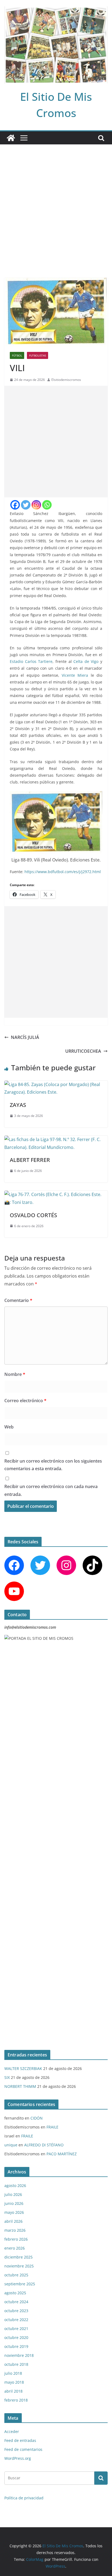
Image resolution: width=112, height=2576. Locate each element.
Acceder (12, 2431)
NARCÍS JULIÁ (25, 1037)
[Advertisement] (56, 203)
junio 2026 (14, 2203)
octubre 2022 (16, 2320)
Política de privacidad (24, 2498)
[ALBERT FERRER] (56, 1139)
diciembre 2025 (18, 2257)
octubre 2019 (16, 2346)
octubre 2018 (16, 2364)
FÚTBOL (17, 355)
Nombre (15, 1374)
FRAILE (52, 2127)
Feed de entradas (20, 2440)
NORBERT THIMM (20, 2086)
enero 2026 (15, 2248)
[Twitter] (26, 505)
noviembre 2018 (19, 2355)
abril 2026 (13, 2221)
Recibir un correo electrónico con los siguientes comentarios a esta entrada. (53, 1465)
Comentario (18, 1300)
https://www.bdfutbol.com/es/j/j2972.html (63, 872)
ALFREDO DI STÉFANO (44, 2145)
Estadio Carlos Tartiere (31, 661)
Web (9, 1427)
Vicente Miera (75, 675)
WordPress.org (18, 2458)
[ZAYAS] (56, 1084)
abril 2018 (13, 2391)
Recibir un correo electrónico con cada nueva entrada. (51, 1490)
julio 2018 (13, 2373)
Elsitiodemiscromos (66, 380)
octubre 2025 (16, 2275)
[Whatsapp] (47, 505)
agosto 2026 (15, 2185)
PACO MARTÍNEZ (62, 2154)
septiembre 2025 (20, 2284)
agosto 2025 (15, 2293)
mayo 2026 (14, 2212)
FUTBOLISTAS (38, 355)
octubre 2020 (16, 2337)
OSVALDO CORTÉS (33, 1215)
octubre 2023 (16, 2311)
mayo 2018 (14, 2382)
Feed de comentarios (23, 2449)
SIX (7, 2077)
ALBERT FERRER (30, 1160)
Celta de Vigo (86, 661)
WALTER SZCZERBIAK (23, 2068)
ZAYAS (18, 1105)
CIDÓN (37, 2118)
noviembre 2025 (19, 2266)
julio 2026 (13, 2194)
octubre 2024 (16, 2302)
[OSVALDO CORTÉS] (56, 1194)
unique (11, 2145)
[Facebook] (15, 505)
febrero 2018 (16, 2400)
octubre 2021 (16, 2329)
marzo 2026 (15, 2230)
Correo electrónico (25, 1401)
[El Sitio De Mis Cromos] (11, 138)
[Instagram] (36, 505)
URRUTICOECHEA (83, 1051)
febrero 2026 (16, 2239)
